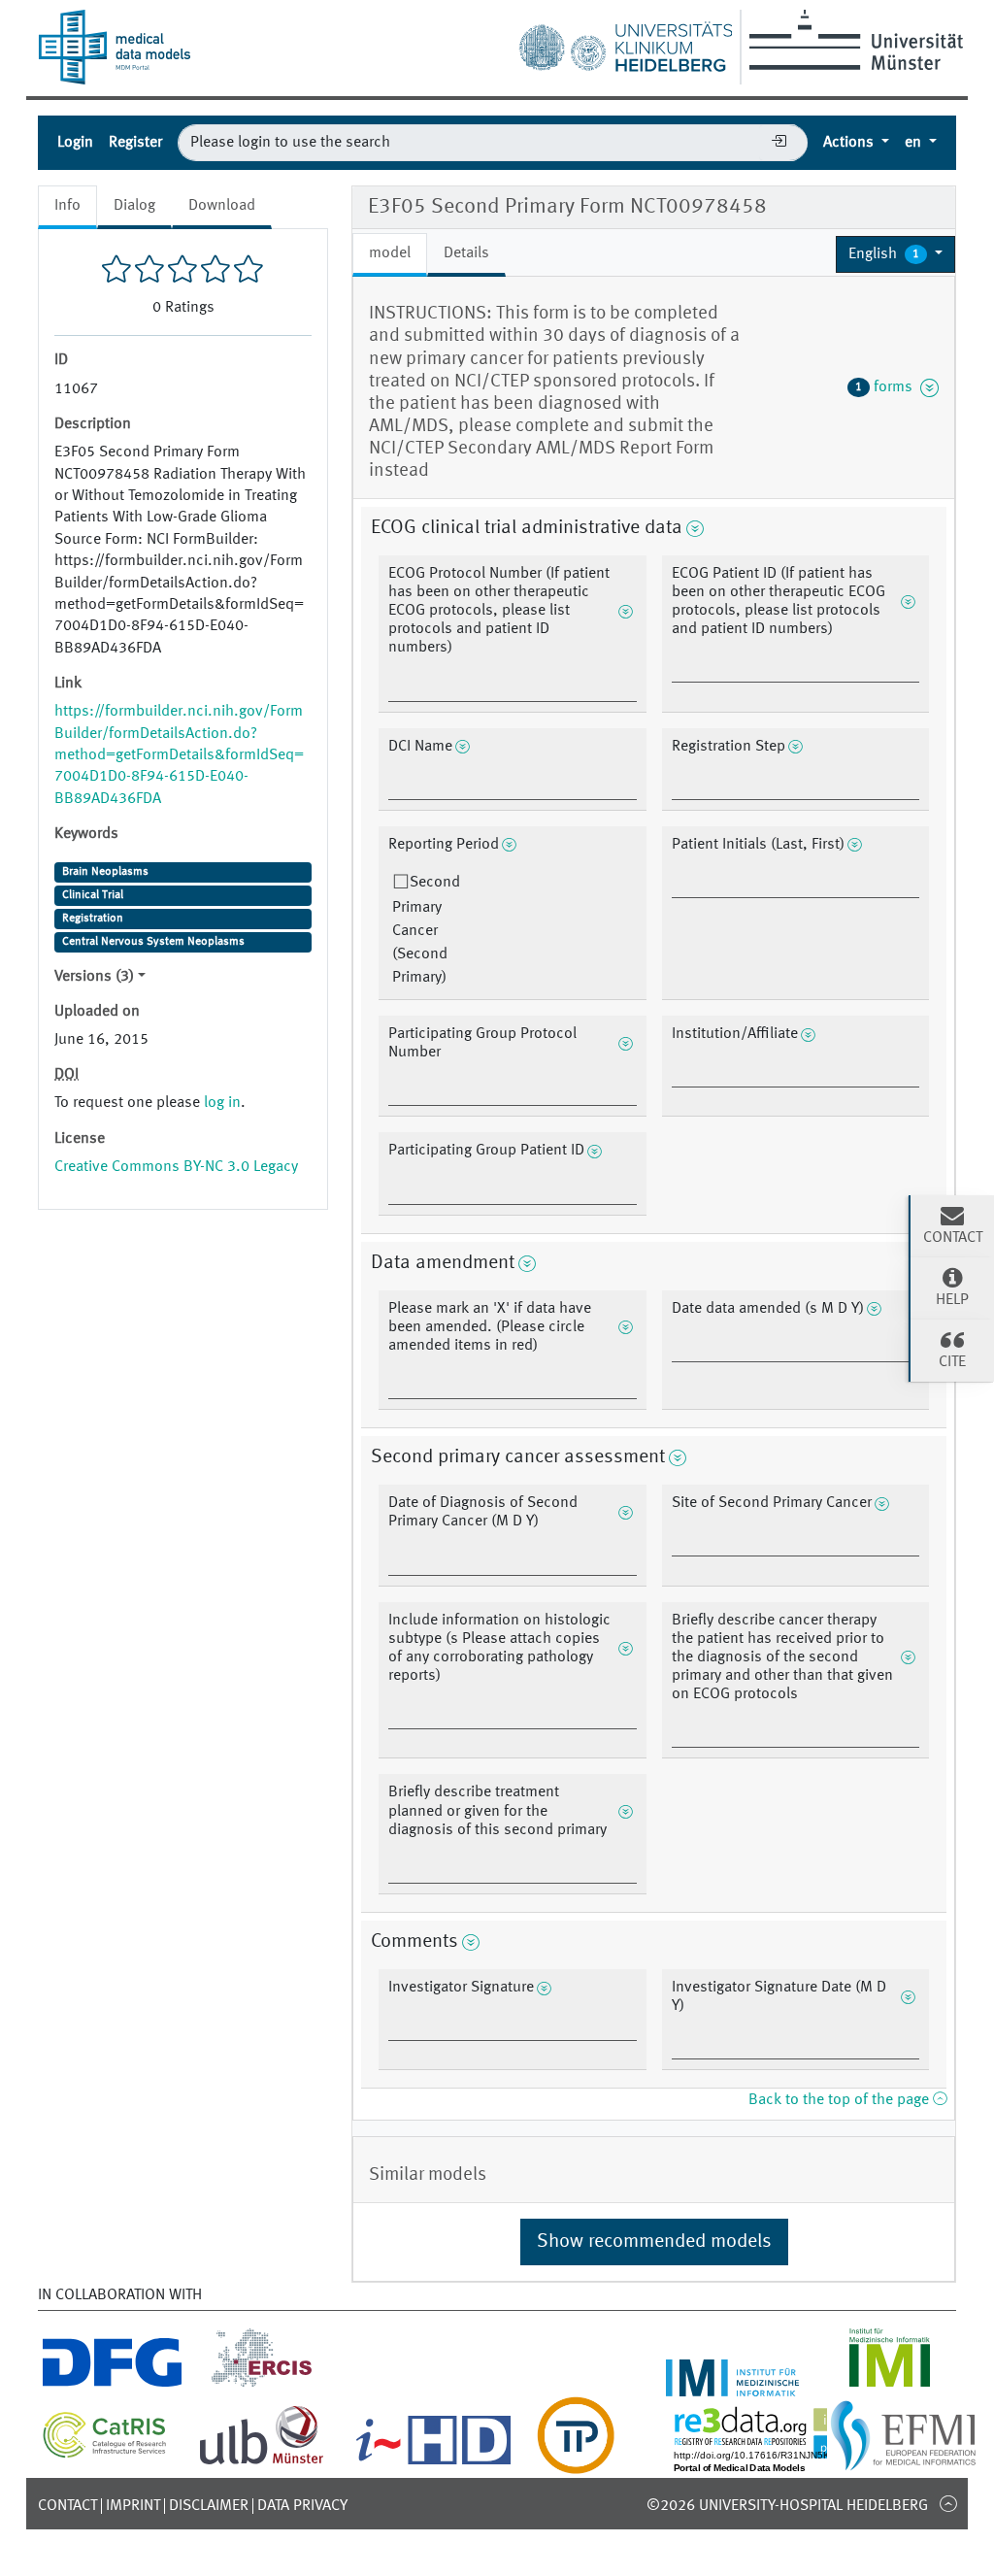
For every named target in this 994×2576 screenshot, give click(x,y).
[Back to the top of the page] (948, 2503)
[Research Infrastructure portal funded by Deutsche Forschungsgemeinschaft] (112, 2385)
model (390, 253)
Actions (850, 143)
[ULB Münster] (261, 2462)
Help (952, 1300)
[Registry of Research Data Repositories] (782, 2462)
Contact (67, 2506)
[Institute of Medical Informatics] (890, 2385)
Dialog (134, 206)
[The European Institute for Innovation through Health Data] (433, 2462)
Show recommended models (654, 2242)
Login (75, 143)
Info (67, 206)
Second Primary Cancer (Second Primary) (426, 930)
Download (222, 206)
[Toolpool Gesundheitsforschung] (576, 2462)
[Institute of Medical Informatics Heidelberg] (733, 2385)
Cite (952, 1362)
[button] (895, 254)
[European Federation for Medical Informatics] (903, 2462)
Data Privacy (302, 2506)
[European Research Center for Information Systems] (262, 2385)
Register (135, 143)
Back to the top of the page (841, 2100)
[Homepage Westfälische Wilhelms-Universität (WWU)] (853, 40)
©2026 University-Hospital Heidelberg (787, 2506)
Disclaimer (209, 2506)
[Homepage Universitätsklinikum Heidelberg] (625, 43)
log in (222, 1103)
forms (888, 387)
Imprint (133, 2506)
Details (466, 253)
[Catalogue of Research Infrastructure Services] (105, 2453)
